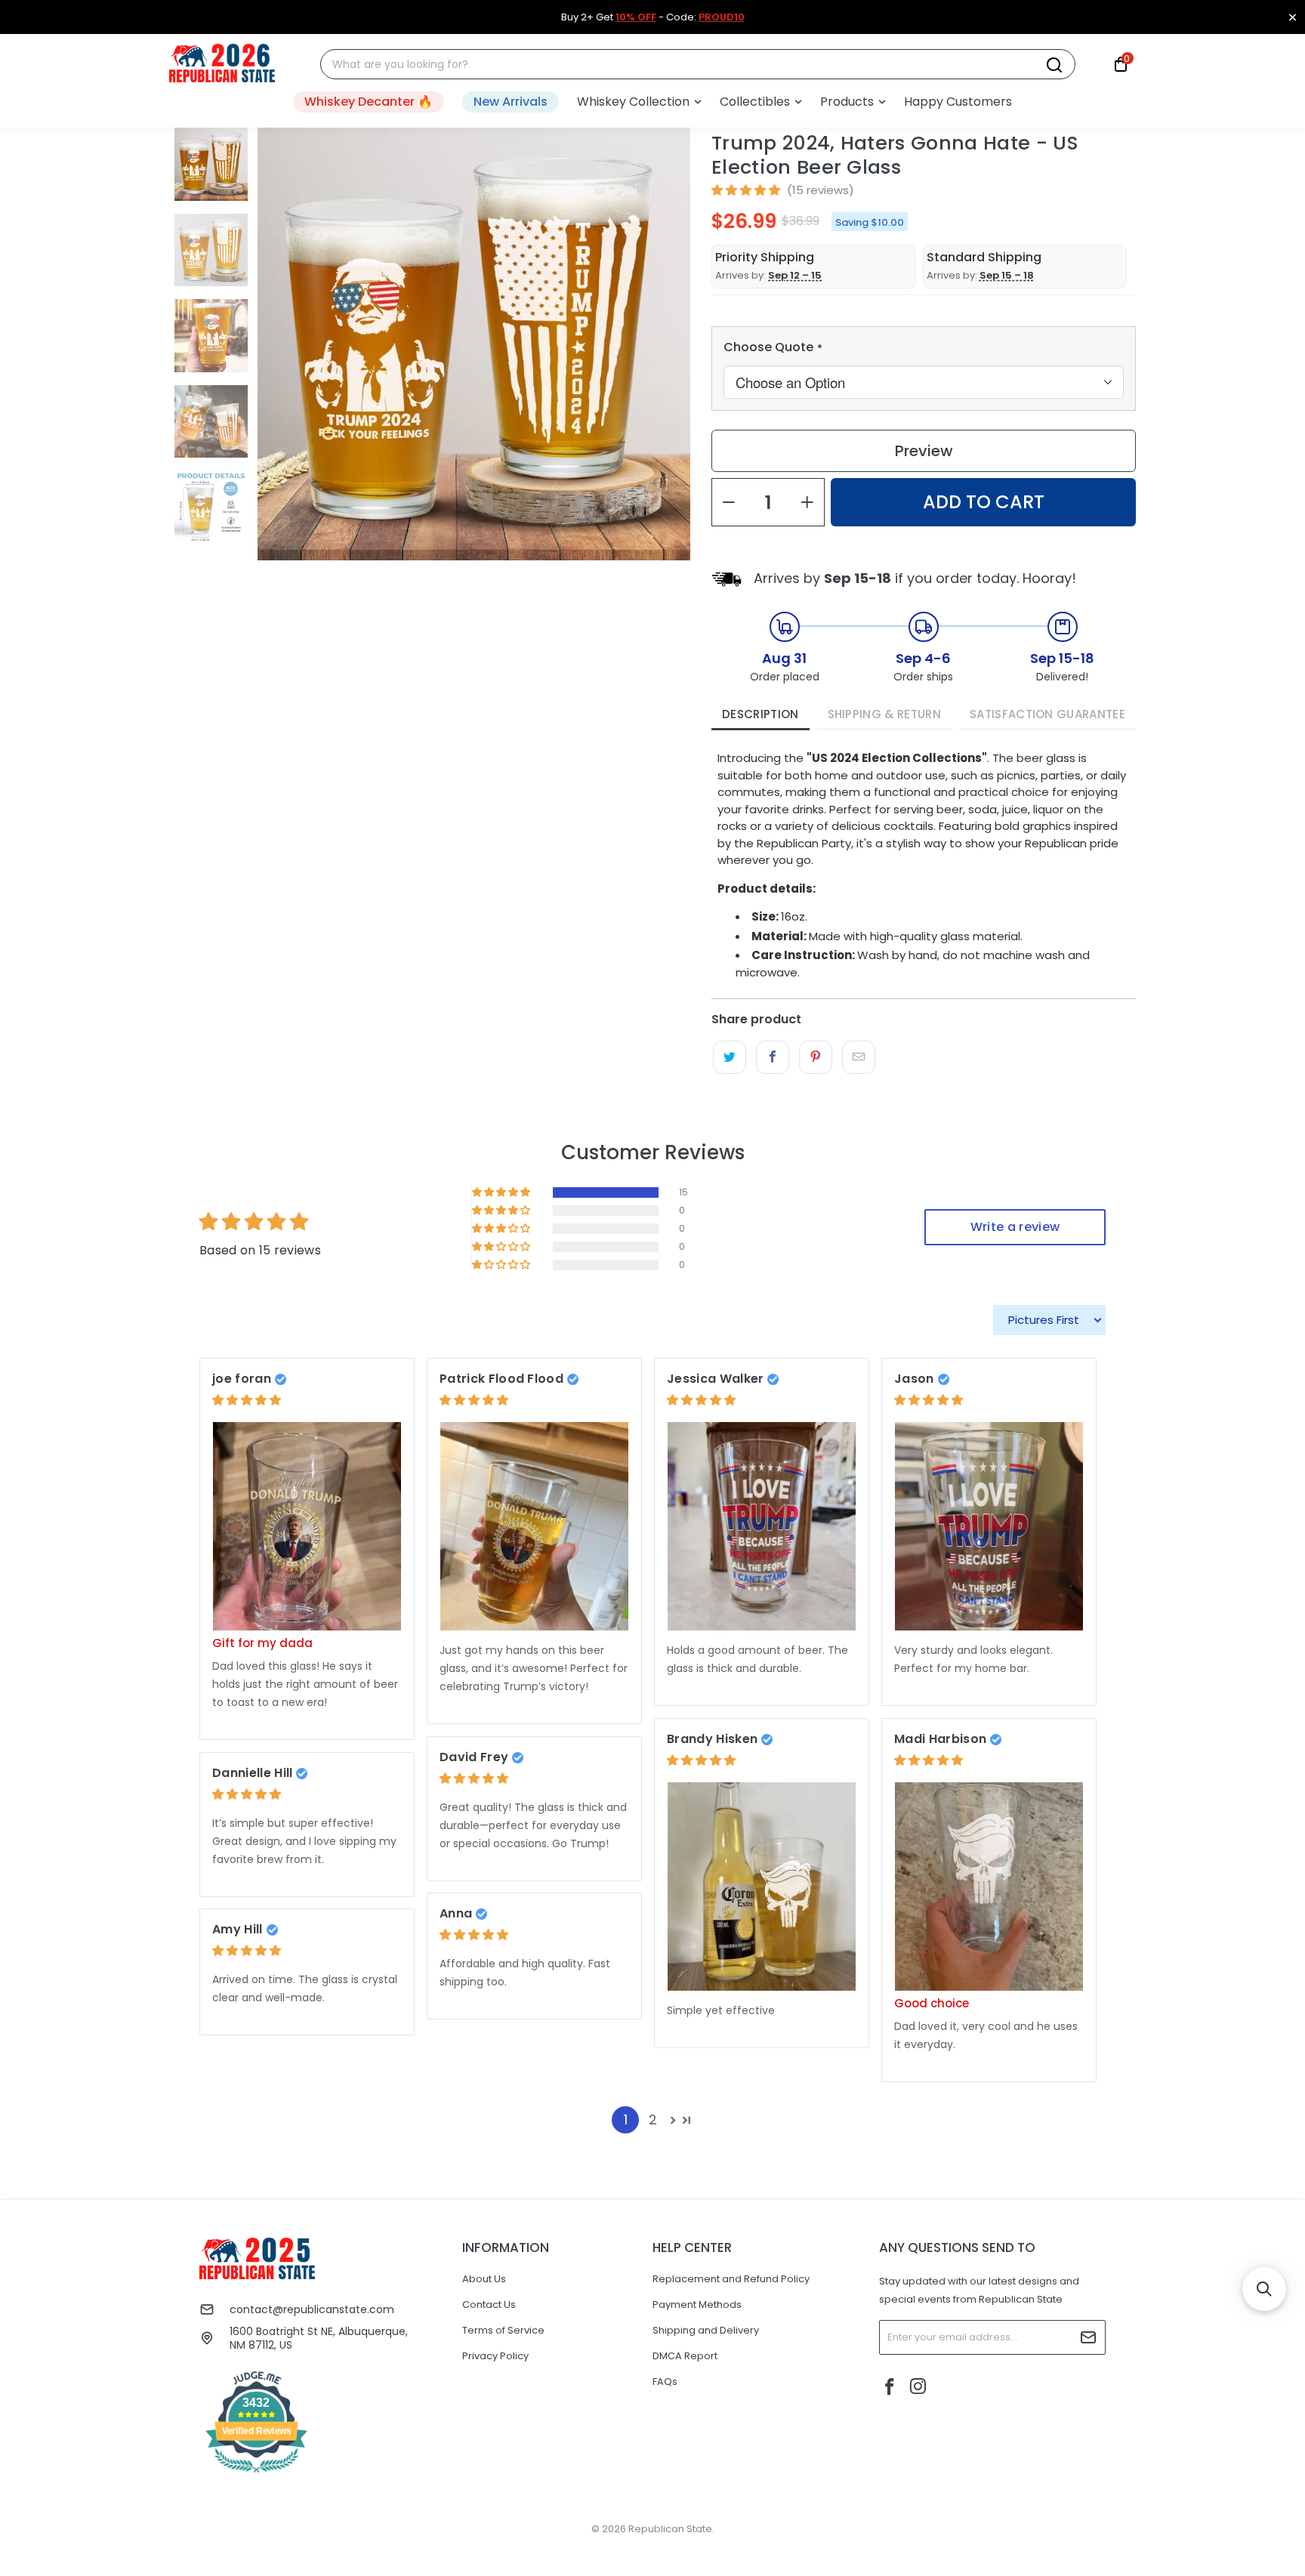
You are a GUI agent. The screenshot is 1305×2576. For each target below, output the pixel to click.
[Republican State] (222, 64)
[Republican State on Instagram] (918, 2388)
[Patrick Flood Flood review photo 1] (534, 1527)
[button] (639, 102)
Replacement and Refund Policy (731, 2279)
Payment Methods (697, 2305)
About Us (484, 2279)
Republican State (670, 2529)
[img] (247, 1400)
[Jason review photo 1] (989, 1527)
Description (760, 714)
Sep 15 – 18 (1007, 275)
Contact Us (489, 2305)
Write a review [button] (1015, 1227)
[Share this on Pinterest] (815, 1057)
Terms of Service (503, 2330)
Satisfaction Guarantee (1047, 714)
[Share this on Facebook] (772, 1057)
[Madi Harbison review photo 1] (989, 1887)
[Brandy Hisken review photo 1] (762, 1887)
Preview (924, 451)
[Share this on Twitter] (729, 1057)
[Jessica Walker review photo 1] (762, 1527)
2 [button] (653, 2119)
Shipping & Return (884, 714)
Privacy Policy (495, 2356)
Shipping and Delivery (706, 2330)
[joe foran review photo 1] (307, 1527)
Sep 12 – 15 (795, 275)
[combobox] (689, 65)
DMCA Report (685, 2356)
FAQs (665, 2382)
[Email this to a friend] (858, 1057)
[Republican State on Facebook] (890, 2388)
